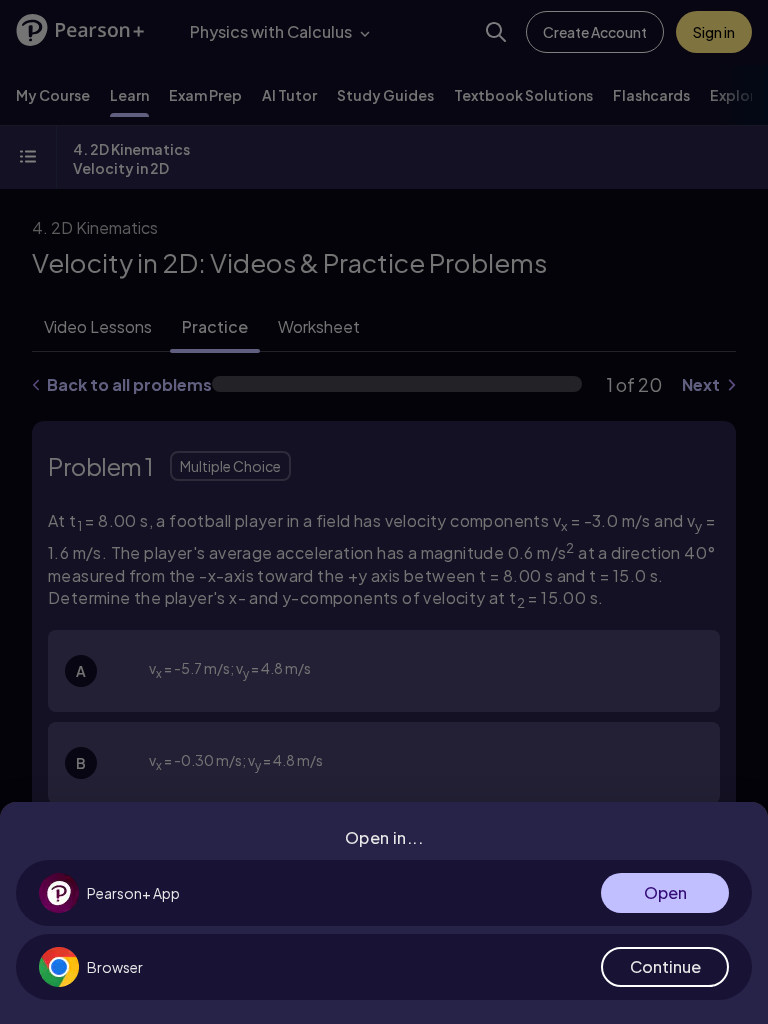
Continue (665, 966)
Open (665, 892)
